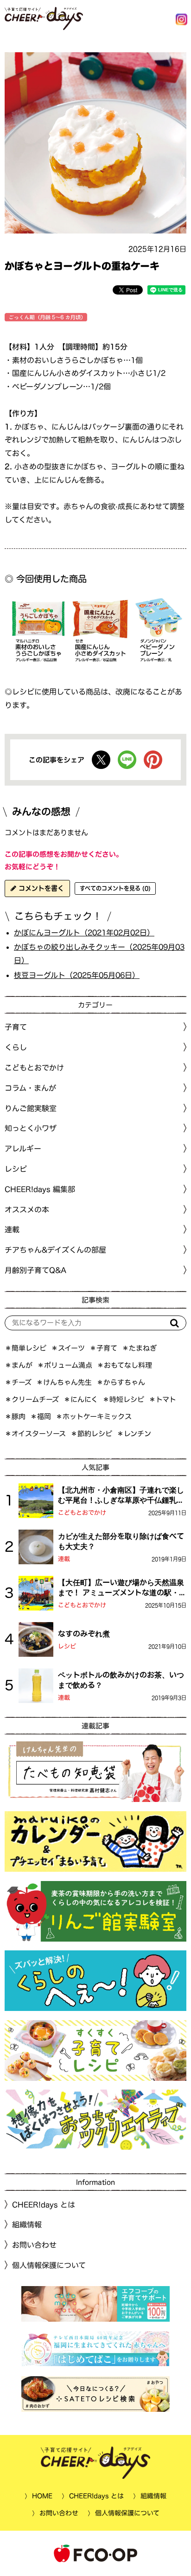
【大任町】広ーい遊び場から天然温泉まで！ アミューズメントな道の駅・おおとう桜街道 (122, 1588)
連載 (12, 1230)
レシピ (67, 1646)
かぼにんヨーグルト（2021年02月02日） (84, 933)
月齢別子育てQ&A (35, 1270)
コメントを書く (40, 888)
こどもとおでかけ (82, 1513)
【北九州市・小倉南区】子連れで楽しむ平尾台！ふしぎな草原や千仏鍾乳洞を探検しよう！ (121, 1496)
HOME (42, 2496)
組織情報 (27, 2225)
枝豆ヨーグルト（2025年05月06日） (77, 975)
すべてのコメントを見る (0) (115, 888)
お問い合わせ (34, 2245)
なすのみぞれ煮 (84, 1634)
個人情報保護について (49, 2265)
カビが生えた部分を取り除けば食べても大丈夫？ (121, 1541)
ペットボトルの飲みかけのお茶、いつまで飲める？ (121, 1680)
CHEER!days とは (44, 2205)
